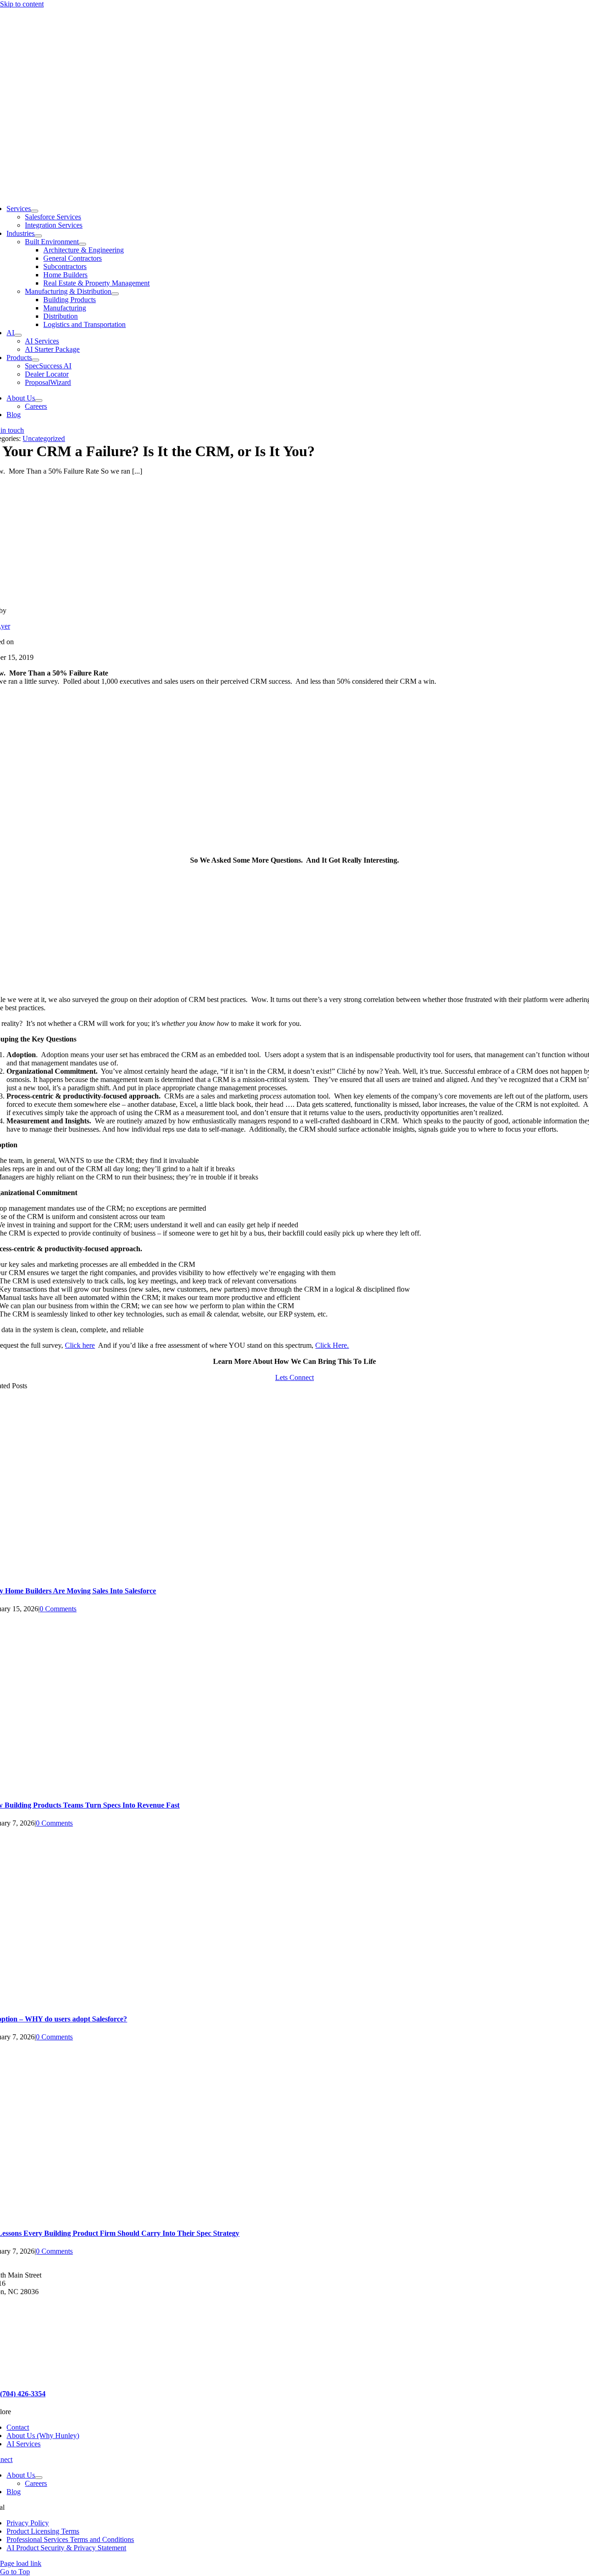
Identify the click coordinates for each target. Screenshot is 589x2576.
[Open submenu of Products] (35, 360)
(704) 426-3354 (23, 2394)
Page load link (21, 2563)
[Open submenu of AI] (18, 335)
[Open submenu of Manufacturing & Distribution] (115, 294)
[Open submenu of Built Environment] (82, 244)
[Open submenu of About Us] (39, 401)
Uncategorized (44, 438)
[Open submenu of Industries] (38, 236)
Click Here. (332, 1345)
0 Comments (58, 1609)
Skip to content (22, 4)
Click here (80, 1345)
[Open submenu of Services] (35, 211)
